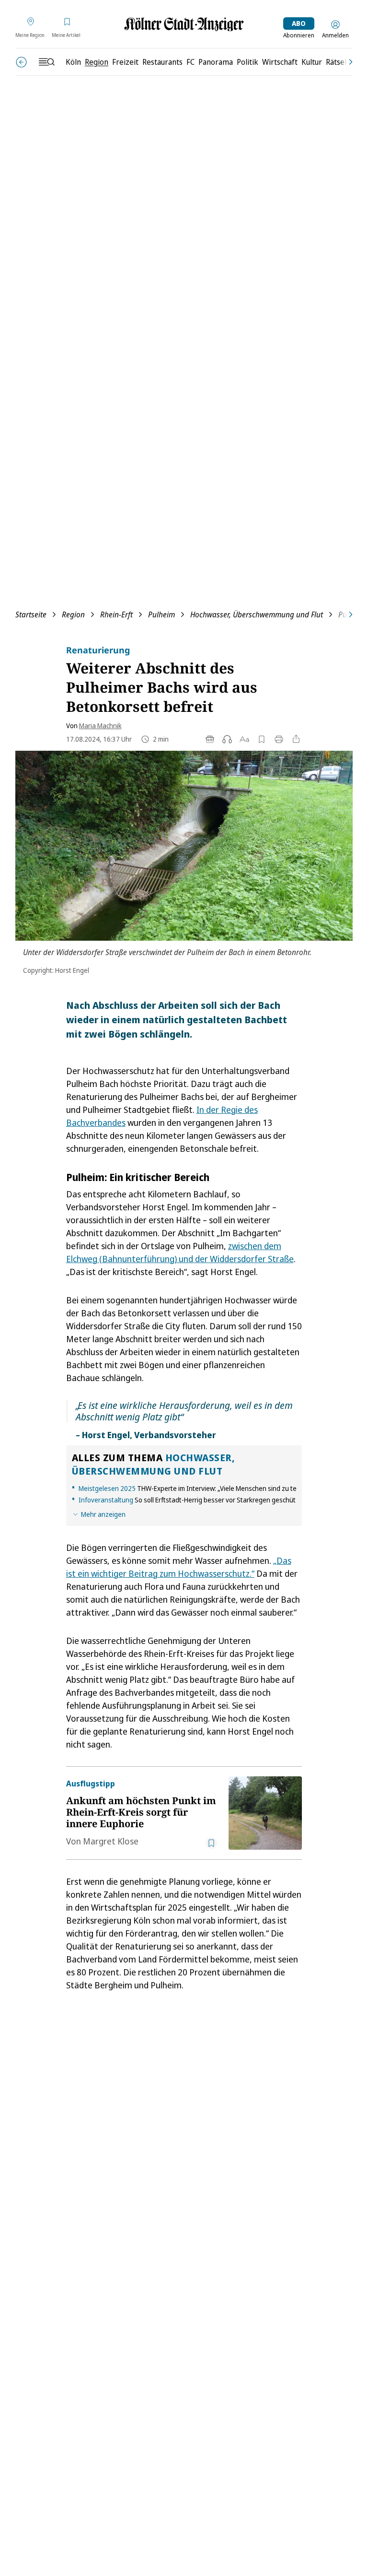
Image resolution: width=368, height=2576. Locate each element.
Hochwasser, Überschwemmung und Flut (257, 614)
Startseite (31, 614)
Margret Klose (111, 1841)
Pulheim (161, 614)
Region (73, 614)
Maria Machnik (100, 726)
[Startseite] (184, 24)
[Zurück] (21, 62)
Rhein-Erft (116, 614)
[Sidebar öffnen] (46, 62)
